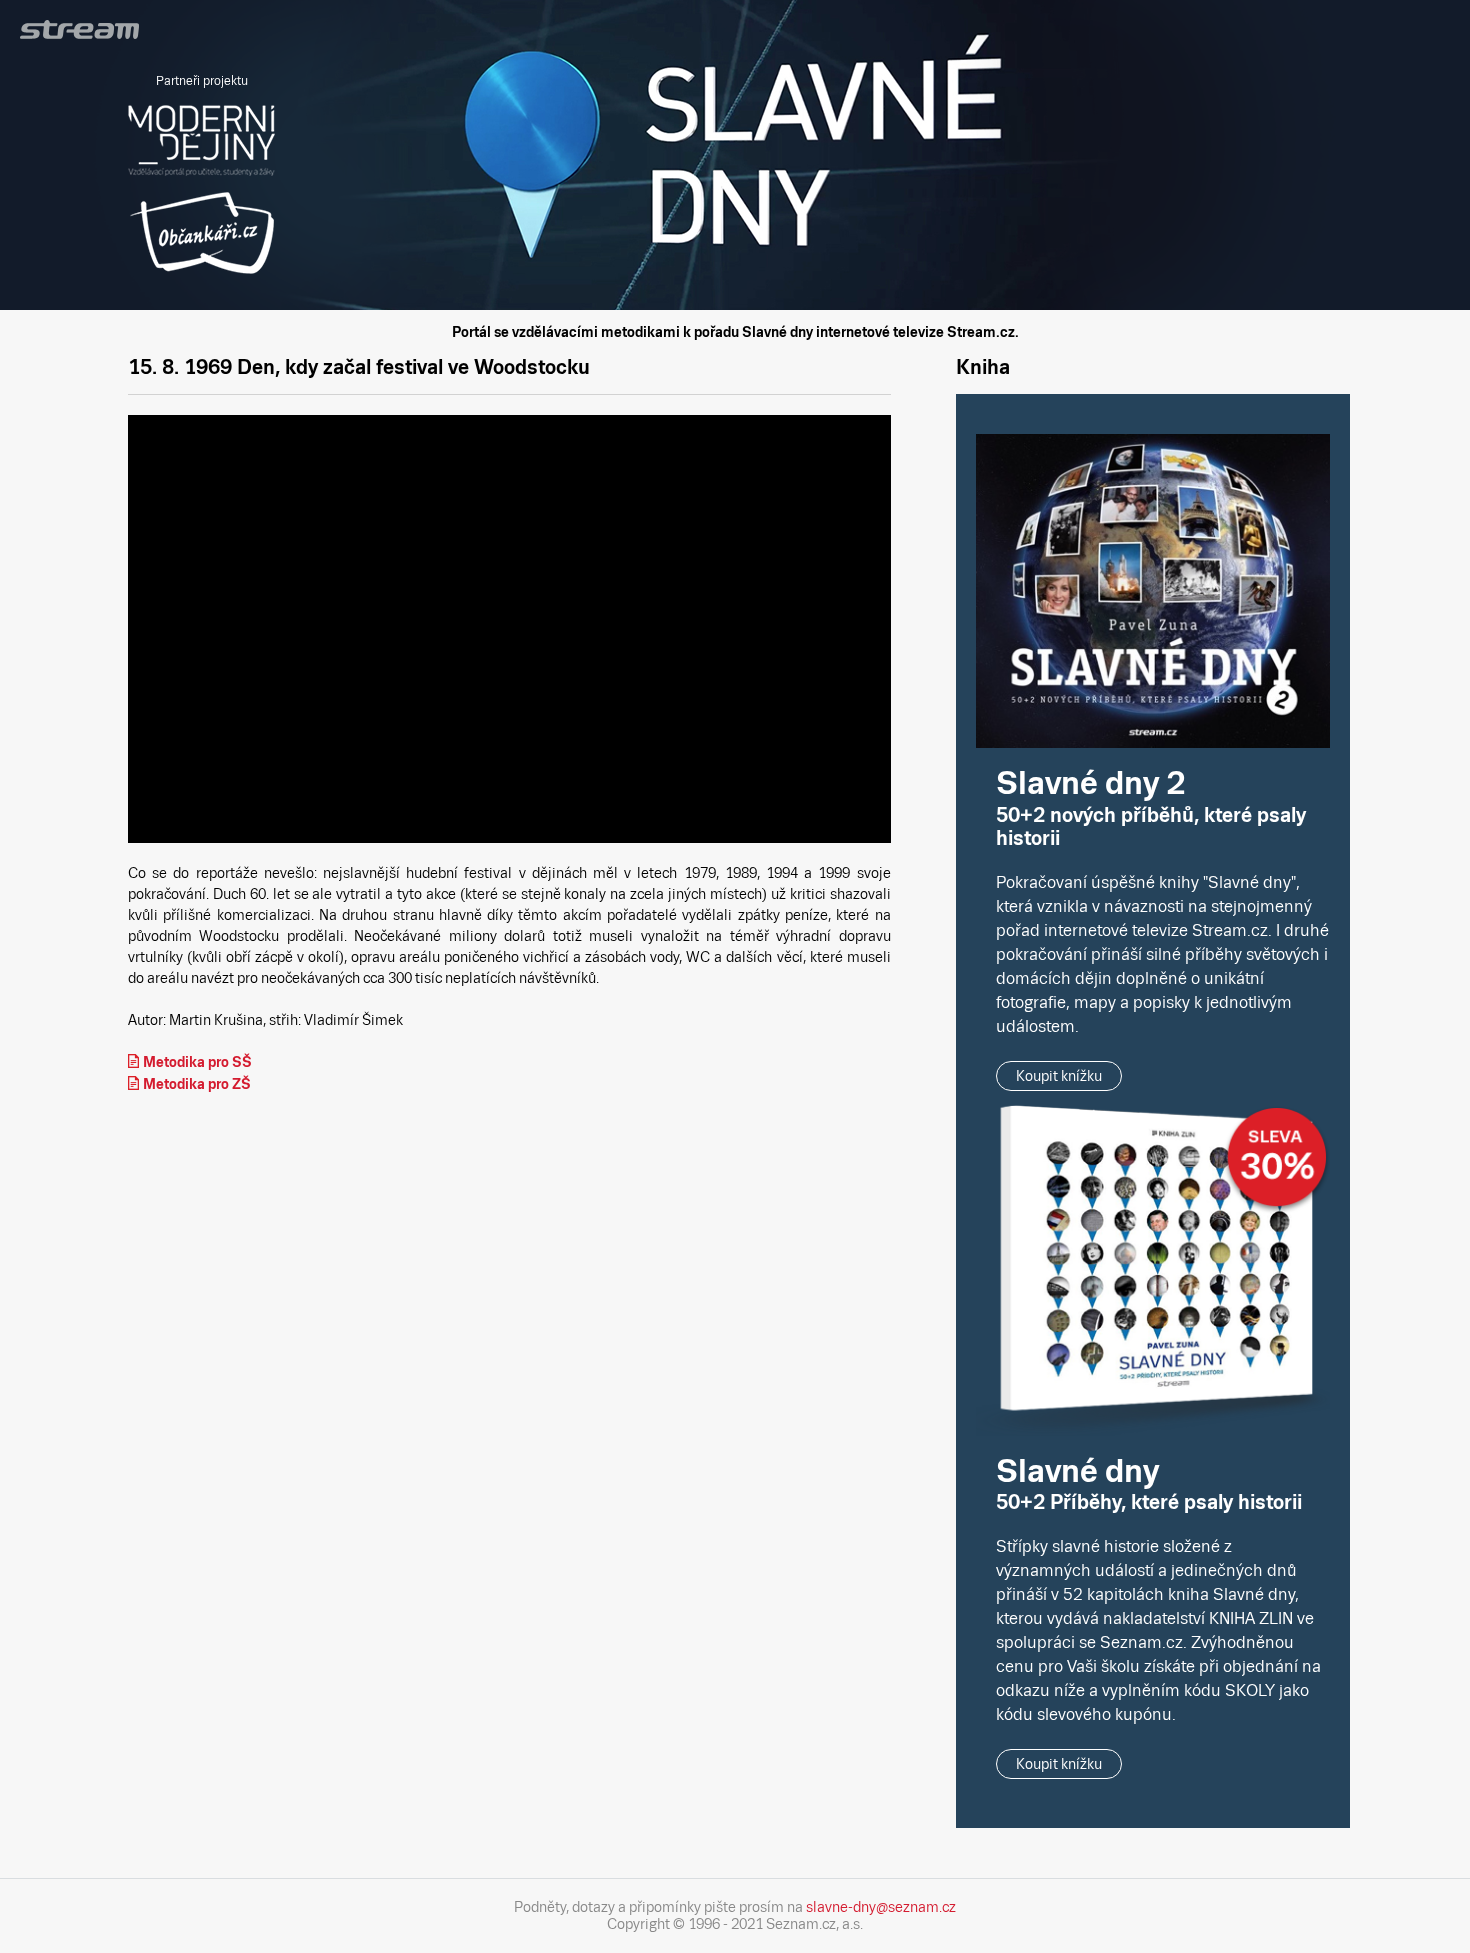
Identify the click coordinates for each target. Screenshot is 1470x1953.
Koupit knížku (1059, 1076)
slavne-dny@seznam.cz (881, 1907)
